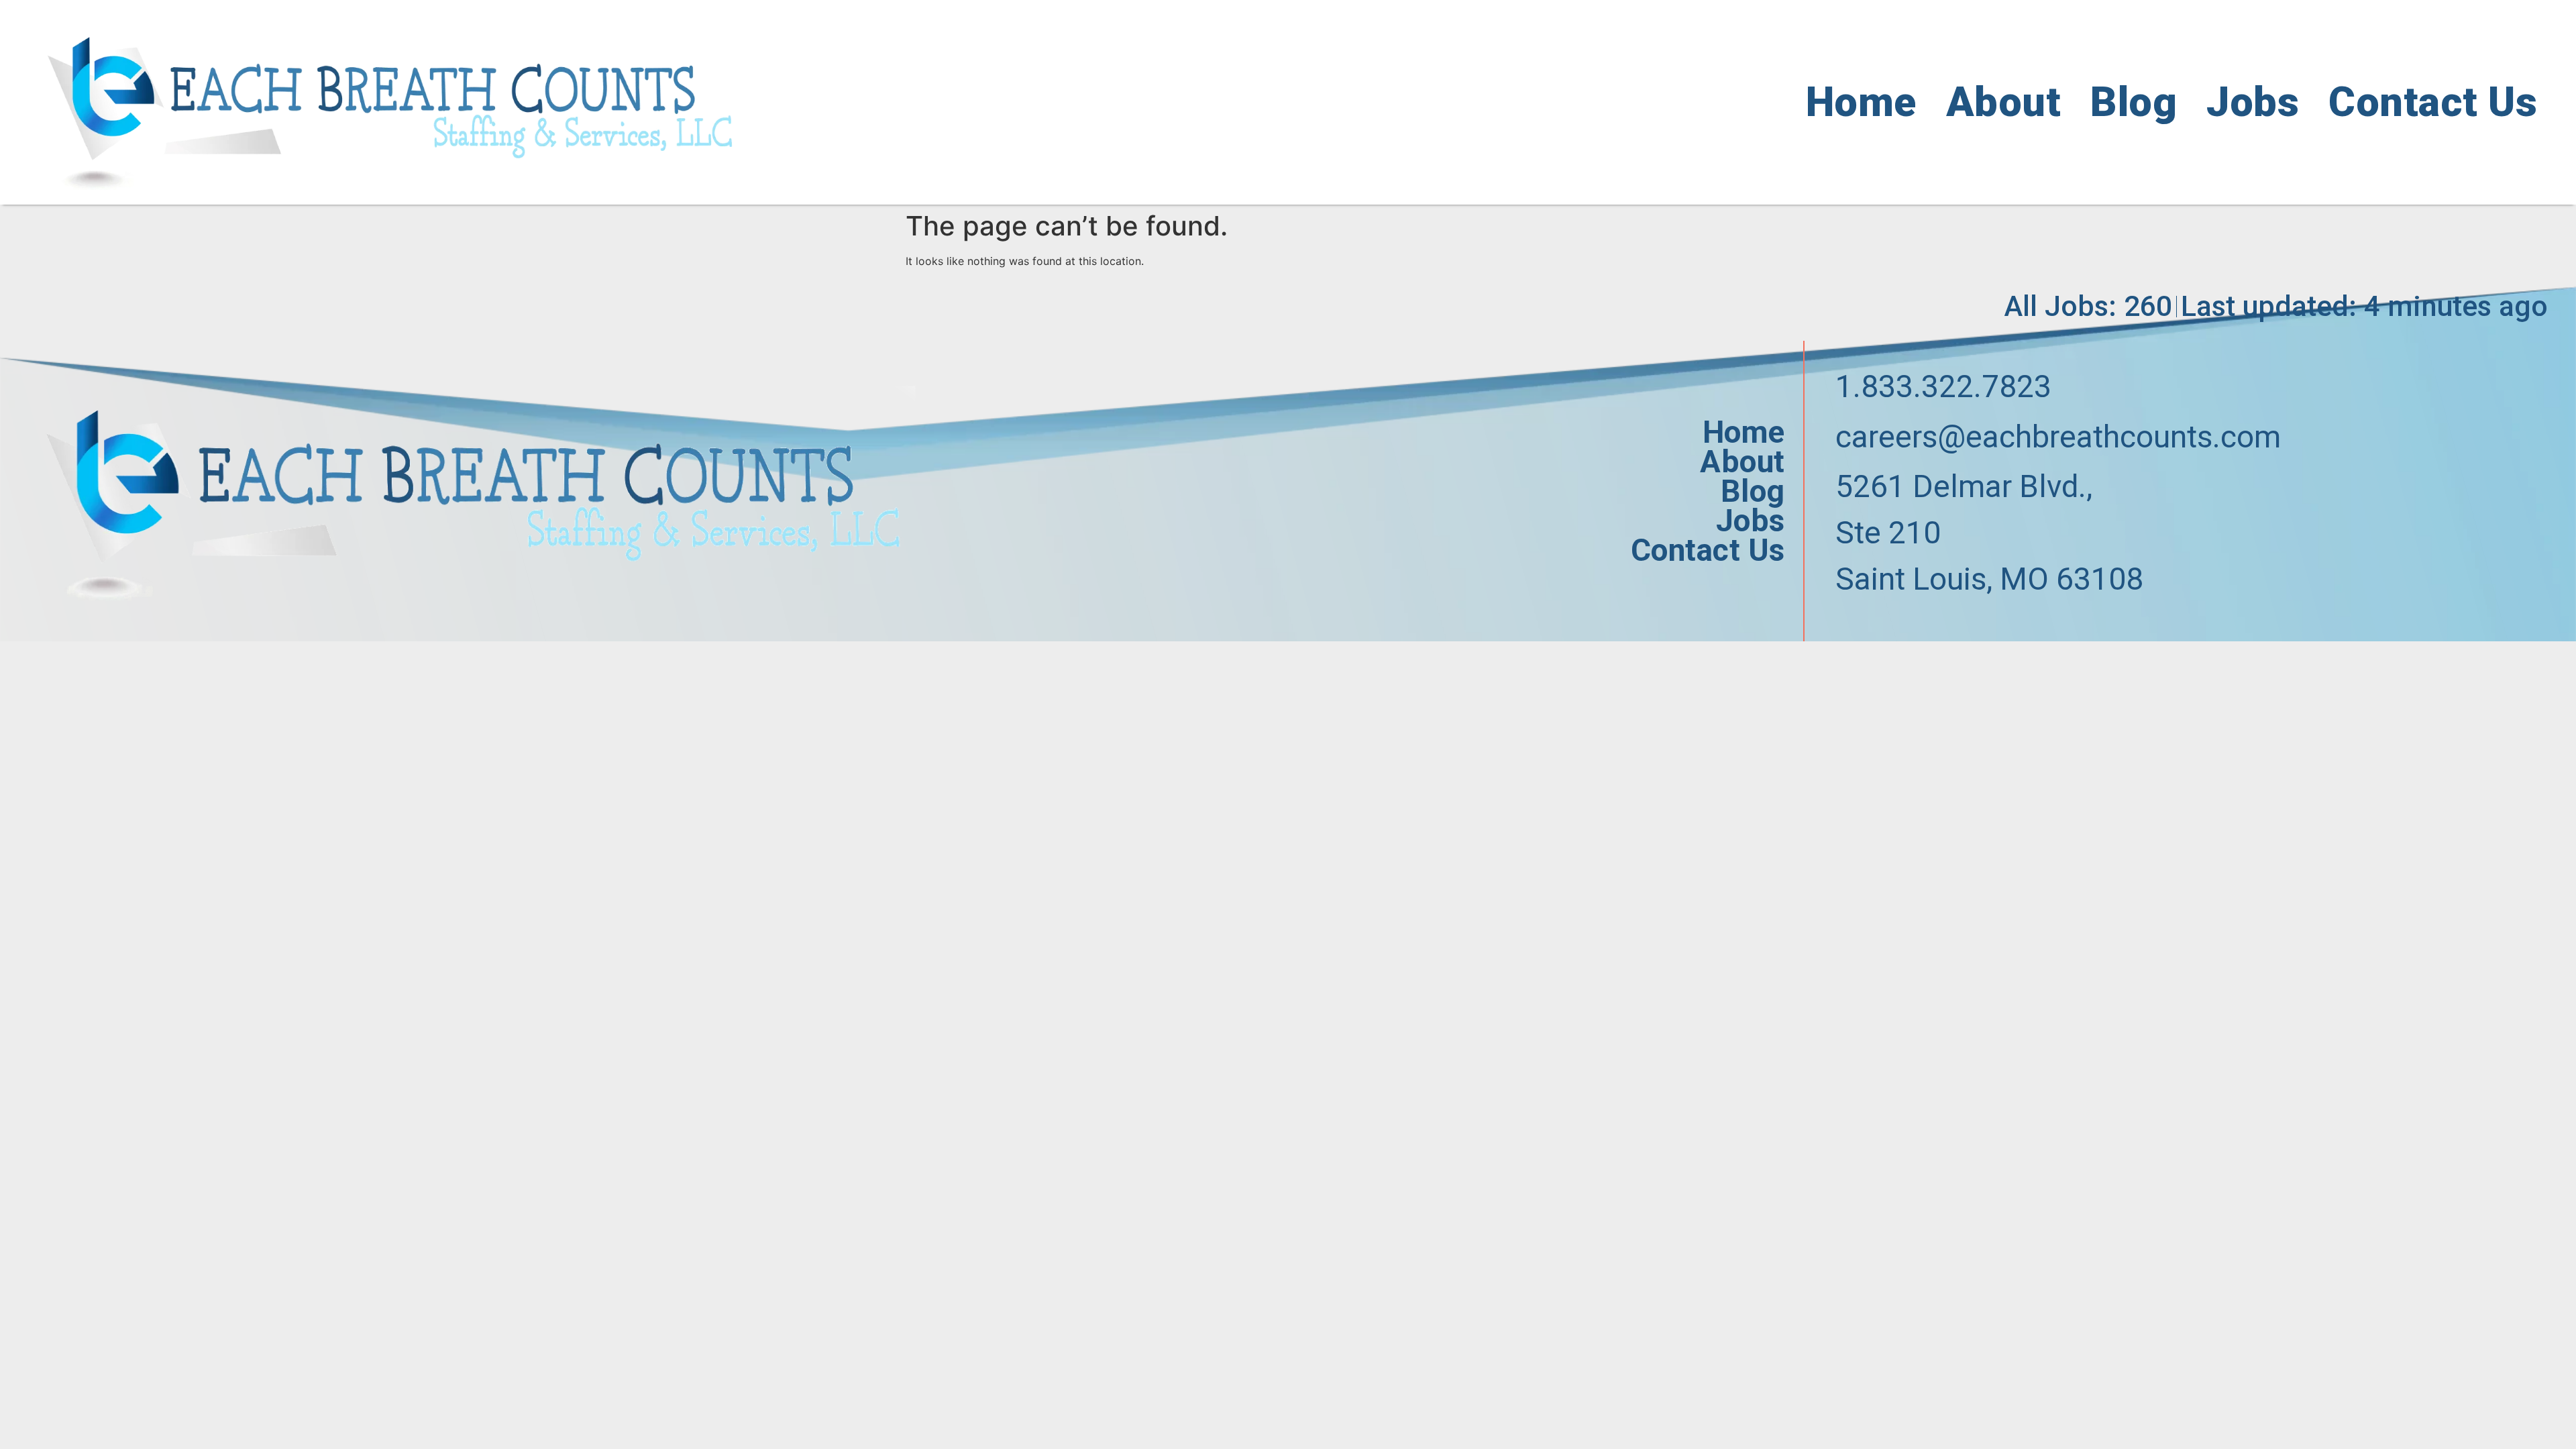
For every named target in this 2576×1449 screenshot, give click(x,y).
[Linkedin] (1901, 625)
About (2004, 102)
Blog (2134, 102)
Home (1861, 102)
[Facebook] (1841, 625)
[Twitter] (1871, 625)
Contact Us (2433, 102)
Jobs (2253, 102)
